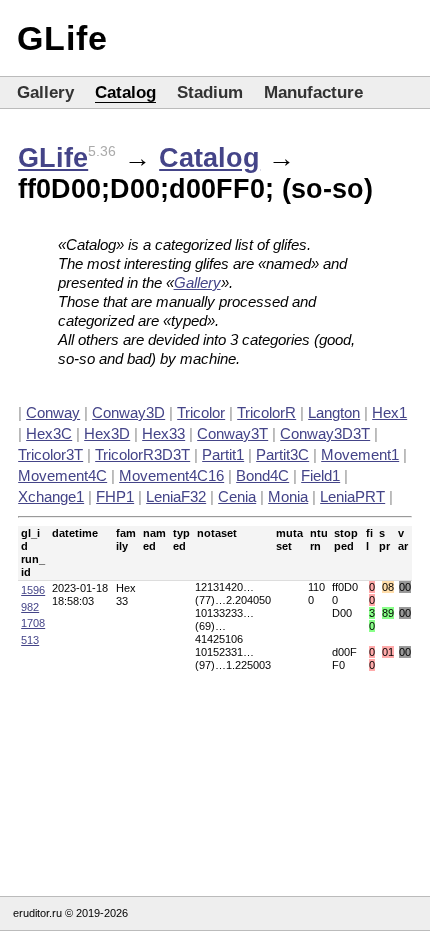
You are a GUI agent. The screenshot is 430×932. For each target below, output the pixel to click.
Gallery (45, 92)
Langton (334, 412)
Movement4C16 (171, 475)
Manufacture (313, 92)
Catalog (125, 92)
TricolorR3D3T (142, 454)
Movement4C (62, 475)
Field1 (320, 475)
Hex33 (163, 433)
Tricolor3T (50, 454)
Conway (53, 412)
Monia (288, 496)
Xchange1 (51, 496)
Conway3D (128, 412)
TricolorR (266, 412)
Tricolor (201, 412)
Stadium (210, 92)
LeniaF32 (176, 496)
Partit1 (223, 454)
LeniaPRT (352, 496)
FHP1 (115, 496)
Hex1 (389, 412)
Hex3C (49, 433)
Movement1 (360, 454)
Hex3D (107, 433)
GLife (62, 38)
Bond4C (262, 475)
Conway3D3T (325, 433)
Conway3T (232, 433)
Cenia (237, 496)
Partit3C (282, 454)
